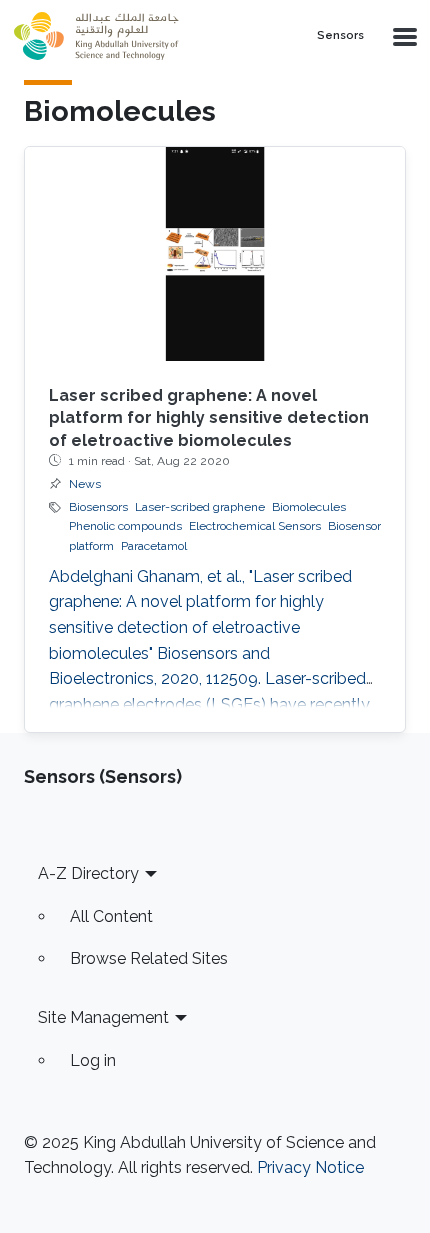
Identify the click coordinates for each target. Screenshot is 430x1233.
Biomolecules (309, 507)
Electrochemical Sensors (255, 526)
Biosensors (98, 507)
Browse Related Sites (149, 958)
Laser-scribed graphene (200, 507)
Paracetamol (154, 546)
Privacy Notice (310, 1167)
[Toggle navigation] (403, 36)
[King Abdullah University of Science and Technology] (140, 36)
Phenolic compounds (125, 526)
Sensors (340, 36)
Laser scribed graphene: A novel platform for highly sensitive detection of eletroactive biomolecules (209, 418)
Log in (93, 1060)
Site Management (103, 1017)
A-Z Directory (88, 873)
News (85, 484)
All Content (111, 916)
